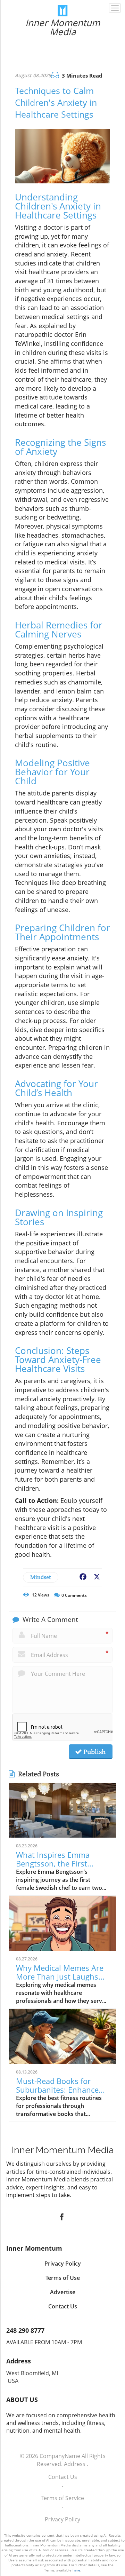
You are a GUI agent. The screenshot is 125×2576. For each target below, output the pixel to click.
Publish (94, 1752)
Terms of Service (63, 2498)
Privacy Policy (62, 2519)
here (76, 2570)
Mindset (41, 1577)
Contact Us (63, 2477)
